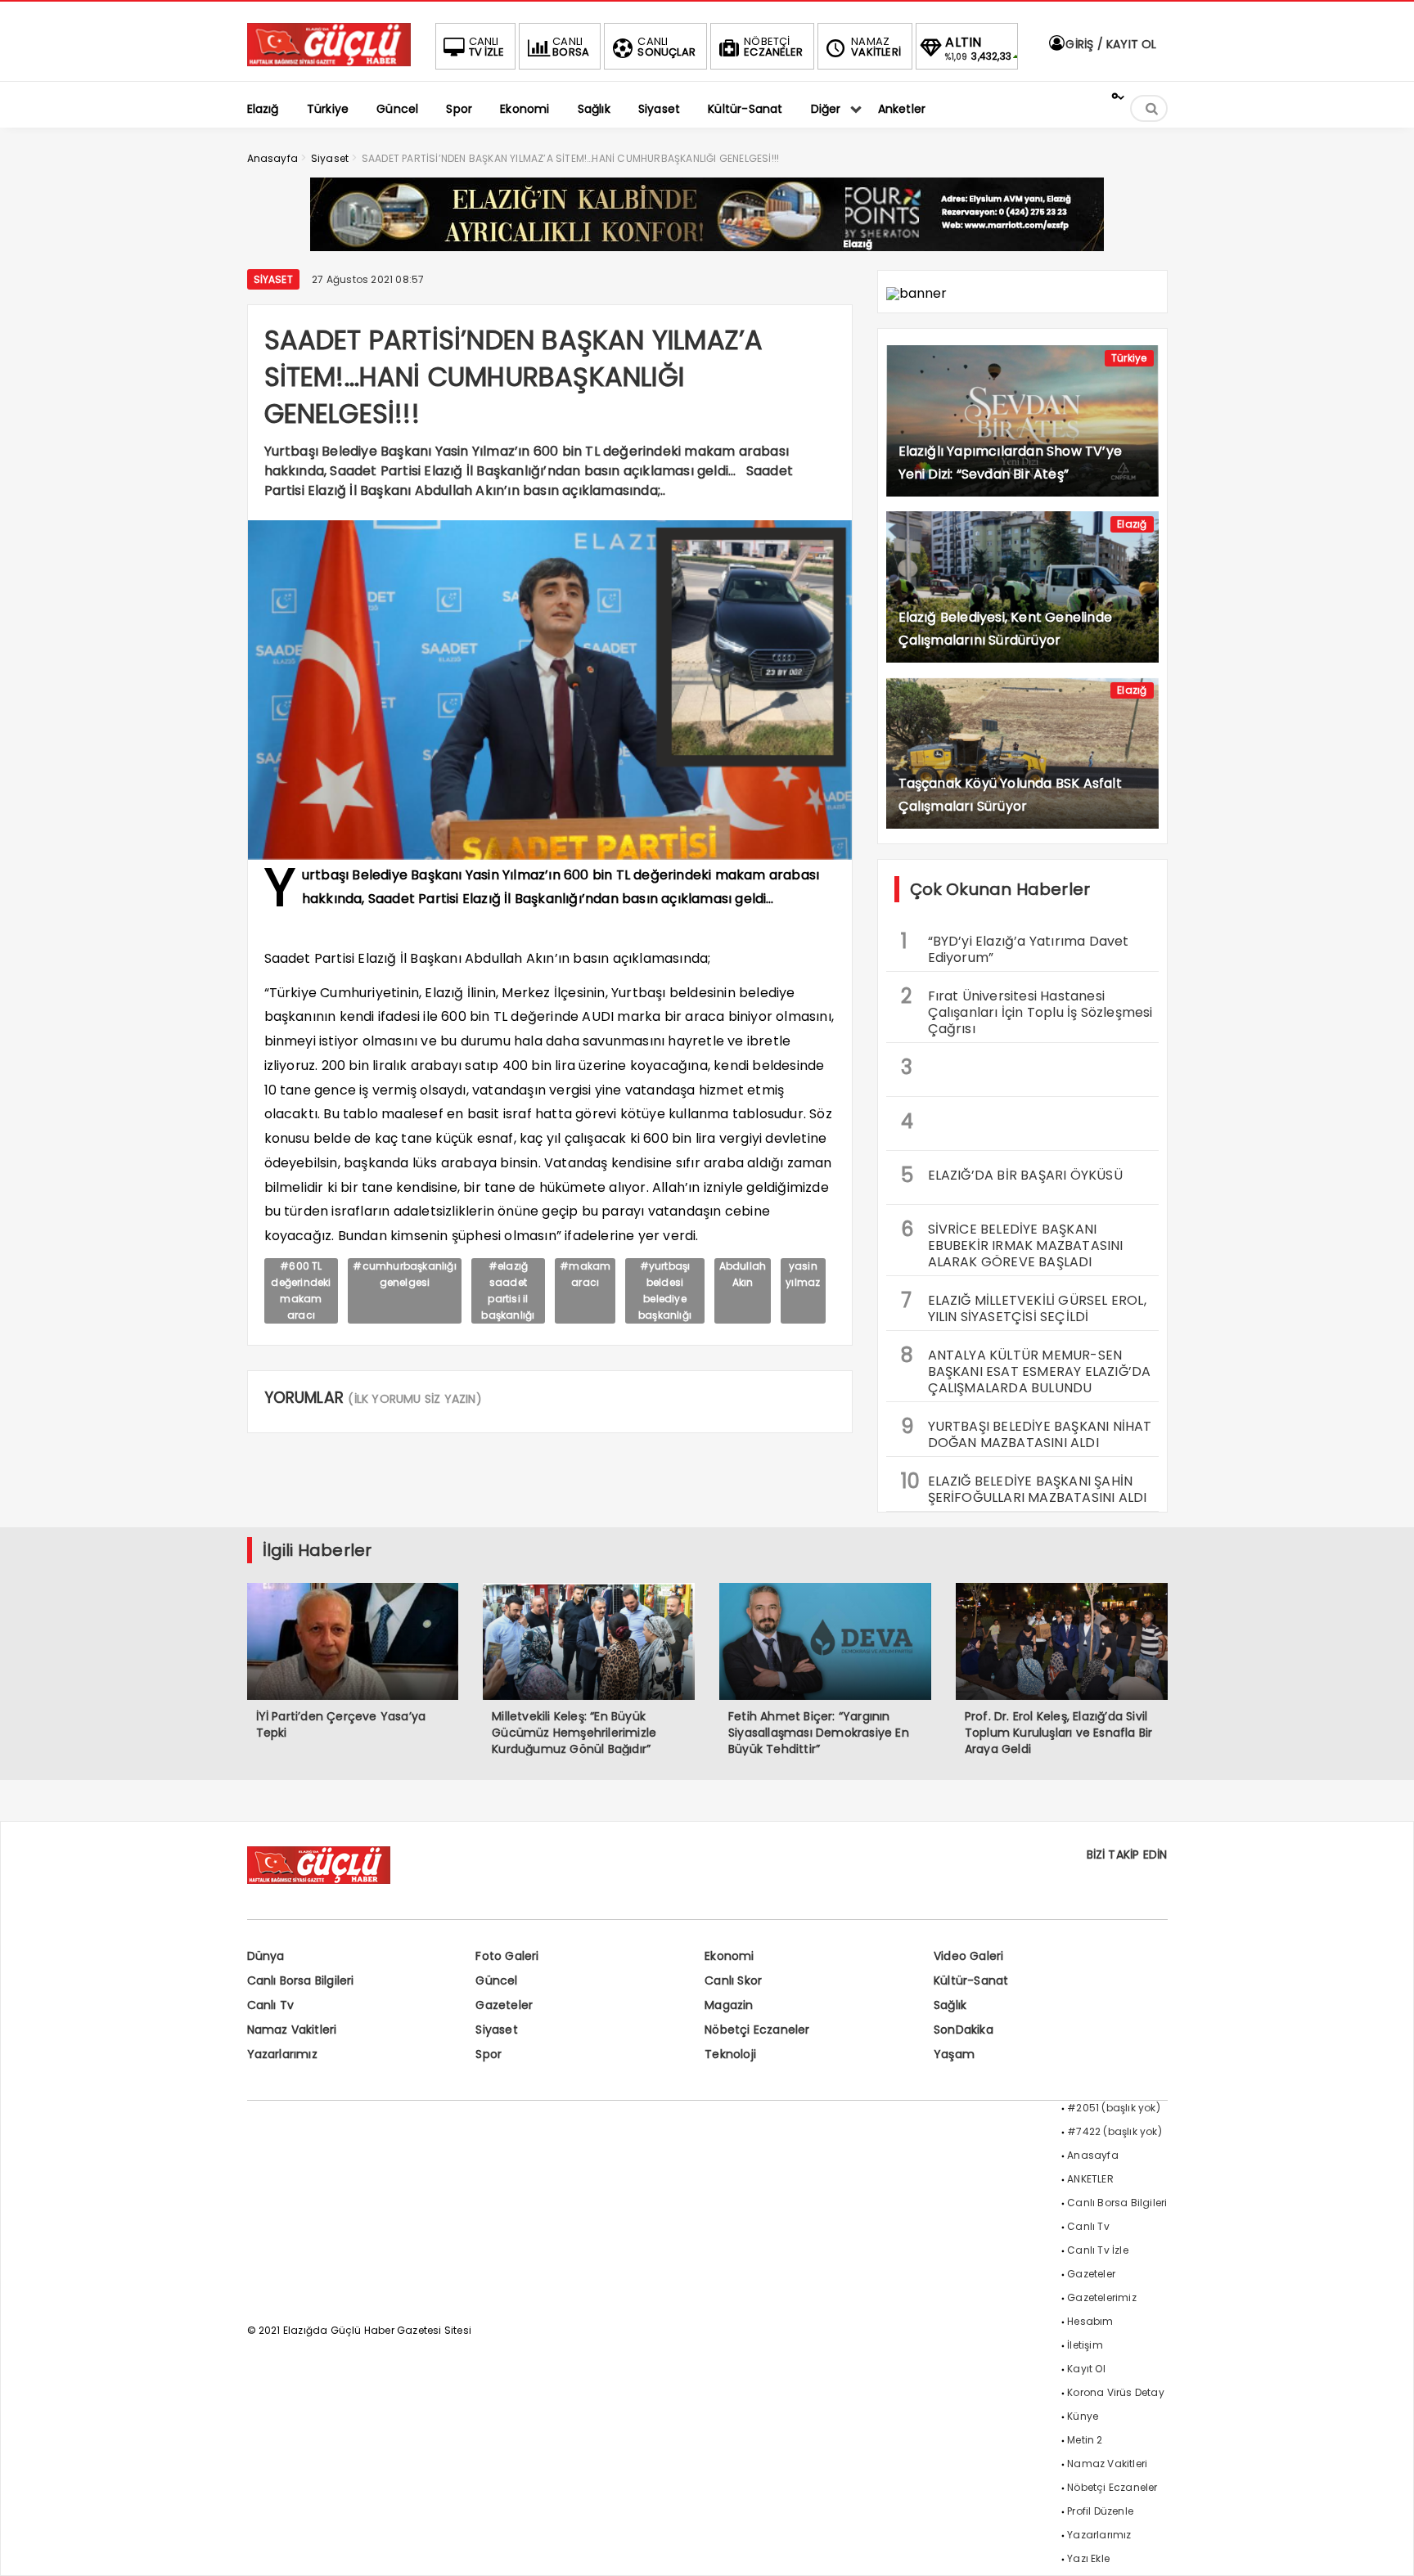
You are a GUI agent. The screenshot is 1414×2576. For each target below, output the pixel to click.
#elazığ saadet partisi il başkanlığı (508, 1290)
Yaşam (954, 2054)
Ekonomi (729, 1956)
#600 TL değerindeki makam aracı (301, 1290)
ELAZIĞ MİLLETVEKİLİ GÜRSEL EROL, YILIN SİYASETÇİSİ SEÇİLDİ (1024, 1306)
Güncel (496, 1980)
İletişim (1085, 2345)
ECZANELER (773, 47)
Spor (489, 2054)
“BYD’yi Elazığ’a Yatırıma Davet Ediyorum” (1015, 947)
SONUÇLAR (666, 47)
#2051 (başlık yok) (1114, 2108)
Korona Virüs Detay (1116, 2392)
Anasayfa (1093, 2155)
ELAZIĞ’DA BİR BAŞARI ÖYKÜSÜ (1012, 1175)
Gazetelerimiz (1102, 2297)
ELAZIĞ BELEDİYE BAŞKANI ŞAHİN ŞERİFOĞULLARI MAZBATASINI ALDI (1024, 1487)
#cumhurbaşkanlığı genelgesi (404, 1274)
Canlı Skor (733, 1980)
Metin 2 (1085, 2440)
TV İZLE (486, 47)
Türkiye (1129, 358)
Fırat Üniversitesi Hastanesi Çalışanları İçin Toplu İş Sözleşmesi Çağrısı (1027, 1010)
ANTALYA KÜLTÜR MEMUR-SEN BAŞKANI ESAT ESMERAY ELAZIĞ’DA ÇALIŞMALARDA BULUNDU (1026, 1369)
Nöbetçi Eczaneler (757, 2030)
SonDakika (964, 2030)
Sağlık (950, 2005)
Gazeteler (504, 2005)
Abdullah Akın (743, 1274)
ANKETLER (1090, 2179)
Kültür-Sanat (971, 1980)
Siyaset (273, 279)
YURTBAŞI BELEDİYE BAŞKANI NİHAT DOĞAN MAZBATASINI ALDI (1027, 1432)
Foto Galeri (507, 1956)
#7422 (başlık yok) (1115, 2131)
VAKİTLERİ (876, 47)
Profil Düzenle (1100, 2511)
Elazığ (1132, 524)
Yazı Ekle (1088, 2558)
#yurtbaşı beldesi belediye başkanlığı (665, 1290)
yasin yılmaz (803, 1274)
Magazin (729, 2005)
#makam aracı (585, 1274)
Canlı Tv (271, 2005)
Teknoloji (730, 2054)
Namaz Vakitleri (292, 2030)
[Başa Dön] (1385, 2547)
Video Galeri (968, 1956)
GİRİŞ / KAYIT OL (1109, 44)
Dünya (266, 1956)
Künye (1083, 2416)
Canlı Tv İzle (1098, 2250)
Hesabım (1090, 2321)
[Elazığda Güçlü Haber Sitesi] (329, 62)
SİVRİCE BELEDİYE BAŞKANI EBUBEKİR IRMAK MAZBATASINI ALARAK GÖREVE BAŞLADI (1012, 1243)
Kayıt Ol (1086, 2369)
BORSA (571, 47)
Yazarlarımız (282, 2054)
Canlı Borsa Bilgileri (301, 1980)
